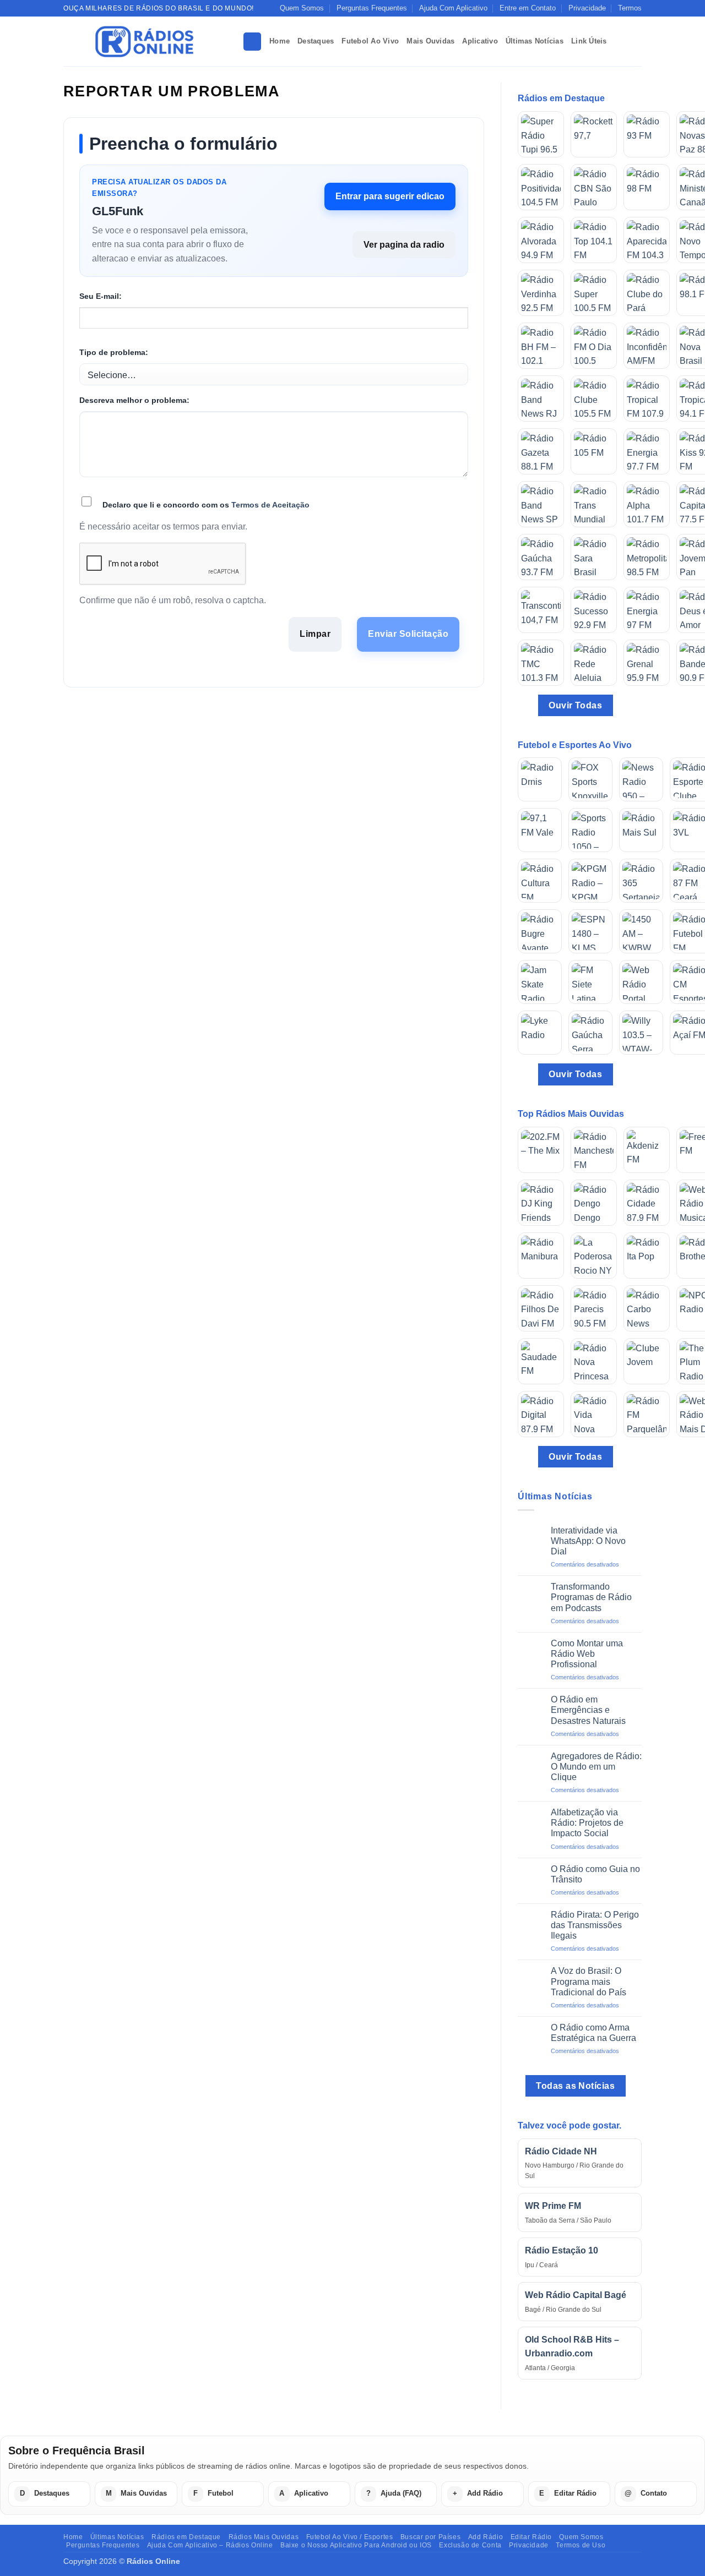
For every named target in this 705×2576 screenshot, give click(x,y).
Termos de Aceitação (270, 505)
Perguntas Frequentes (372, 8)
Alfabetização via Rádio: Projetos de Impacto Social (587, 1823)
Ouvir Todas (575, 705)
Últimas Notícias (535, 41)
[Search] (252, 42)
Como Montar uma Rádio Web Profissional (587, 1654)
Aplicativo (480, 41)
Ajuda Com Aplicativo (453, 8)
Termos (630, 8)
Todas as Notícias (575, 2086)
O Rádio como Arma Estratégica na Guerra (593, 2033)
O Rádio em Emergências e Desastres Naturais (588, 1710)
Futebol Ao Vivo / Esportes (350, 2537)
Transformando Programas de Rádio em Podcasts (591, 1597)
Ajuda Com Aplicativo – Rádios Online (210, 2545)
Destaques (316, 41)
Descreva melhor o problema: (134, 400)
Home (280, 41)
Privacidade (587, 8)
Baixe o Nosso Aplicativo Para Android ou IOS (356, 2545)
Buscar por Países (430, 2537)
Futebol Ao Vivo (370, 41)
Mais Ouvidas (430, 41)
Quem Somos (302, 8)
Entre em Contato (528, 8)
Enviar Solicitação (408, 634)
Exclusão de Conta (470, 2545)
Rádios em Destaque (186, 2537)
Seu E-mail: (101, 296)
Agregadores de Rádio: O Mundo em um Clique (596, 1767)
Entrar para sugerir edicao (390, 196)
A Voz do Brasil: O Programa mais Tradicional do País (589, 1981)
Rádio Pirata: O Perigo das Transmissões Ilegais (595, 1925)
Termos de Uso (581, 2545)
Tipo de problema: (114, 352)
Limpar (315, 634)
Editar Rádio (531, 2537)
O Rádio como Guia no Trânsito (595, 1874)
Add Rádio (486, 2537)
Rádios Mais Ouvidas (264, 2537)
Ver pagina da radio (404, 245)
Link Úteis (589, 41)
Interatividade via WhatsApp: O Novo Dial (588, 1541)
